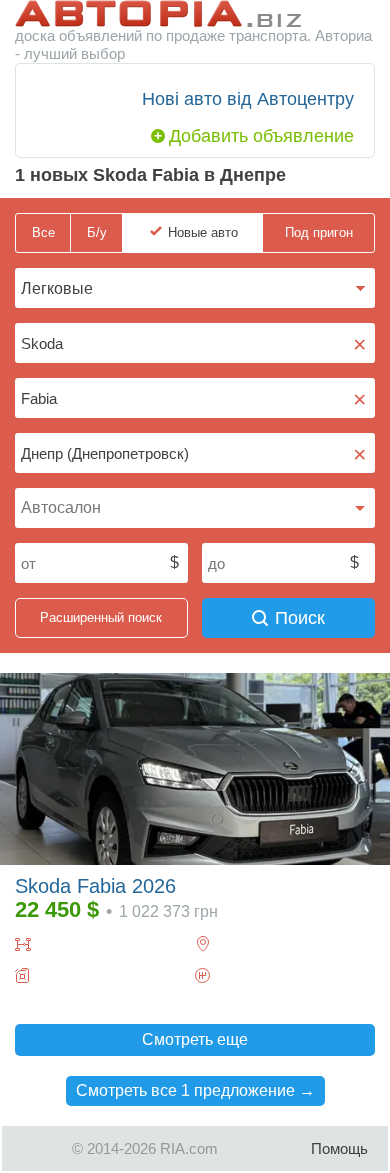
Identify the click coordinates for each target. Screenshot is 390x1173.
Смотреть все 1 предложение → (195, 1090)
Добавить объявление (261, 136)
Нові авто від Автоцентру (248, 99)
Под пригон (319, 232)
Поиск (300, 618)
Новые (203, 232)
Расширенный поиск (101, 617)
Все (43, 232)
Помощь (339, 1148)
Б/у (97, 232)
